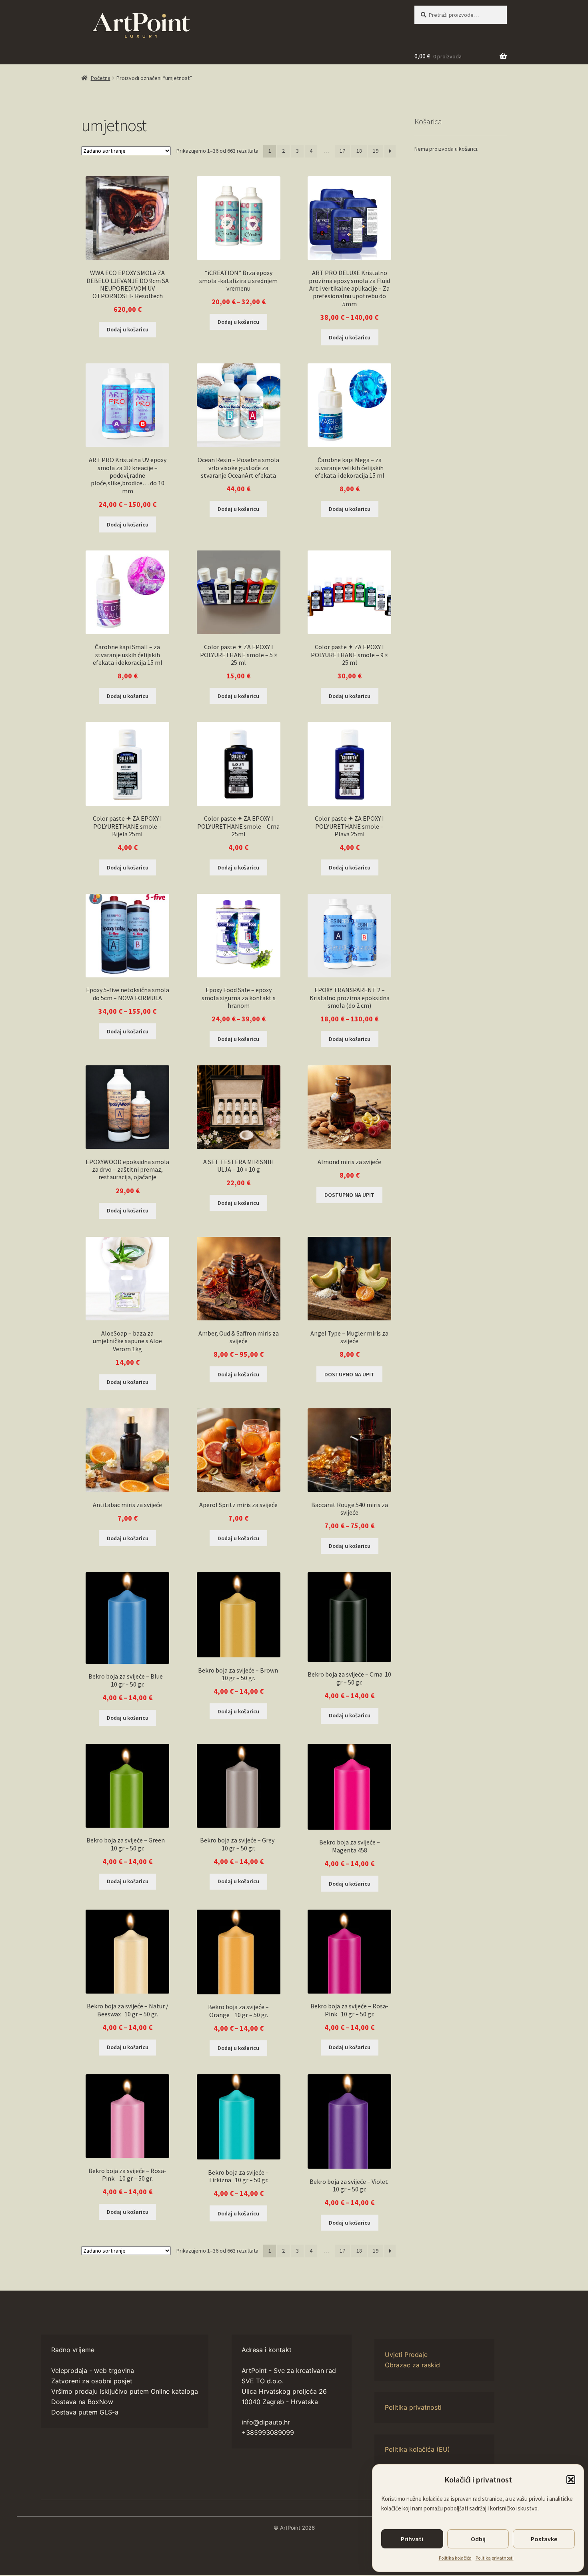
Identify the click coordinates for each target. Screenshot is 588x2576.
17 (342, 151)
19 (376, 151)
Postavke (544, 2539)
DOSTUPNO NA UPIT (349, 1195)
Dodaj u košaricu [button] (128, 329)
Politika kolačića (455, 2558)
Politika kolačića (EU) (417, 2449)
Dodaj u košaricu (238, 322)
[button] (571, 2480)
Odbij (478, 2539)
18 (359, 151)
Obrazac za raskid (412, 2365)
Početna (101, 78)
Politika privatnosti (495, 2558)
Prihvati (412, 2539)
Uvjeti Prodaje (406, 2355)
